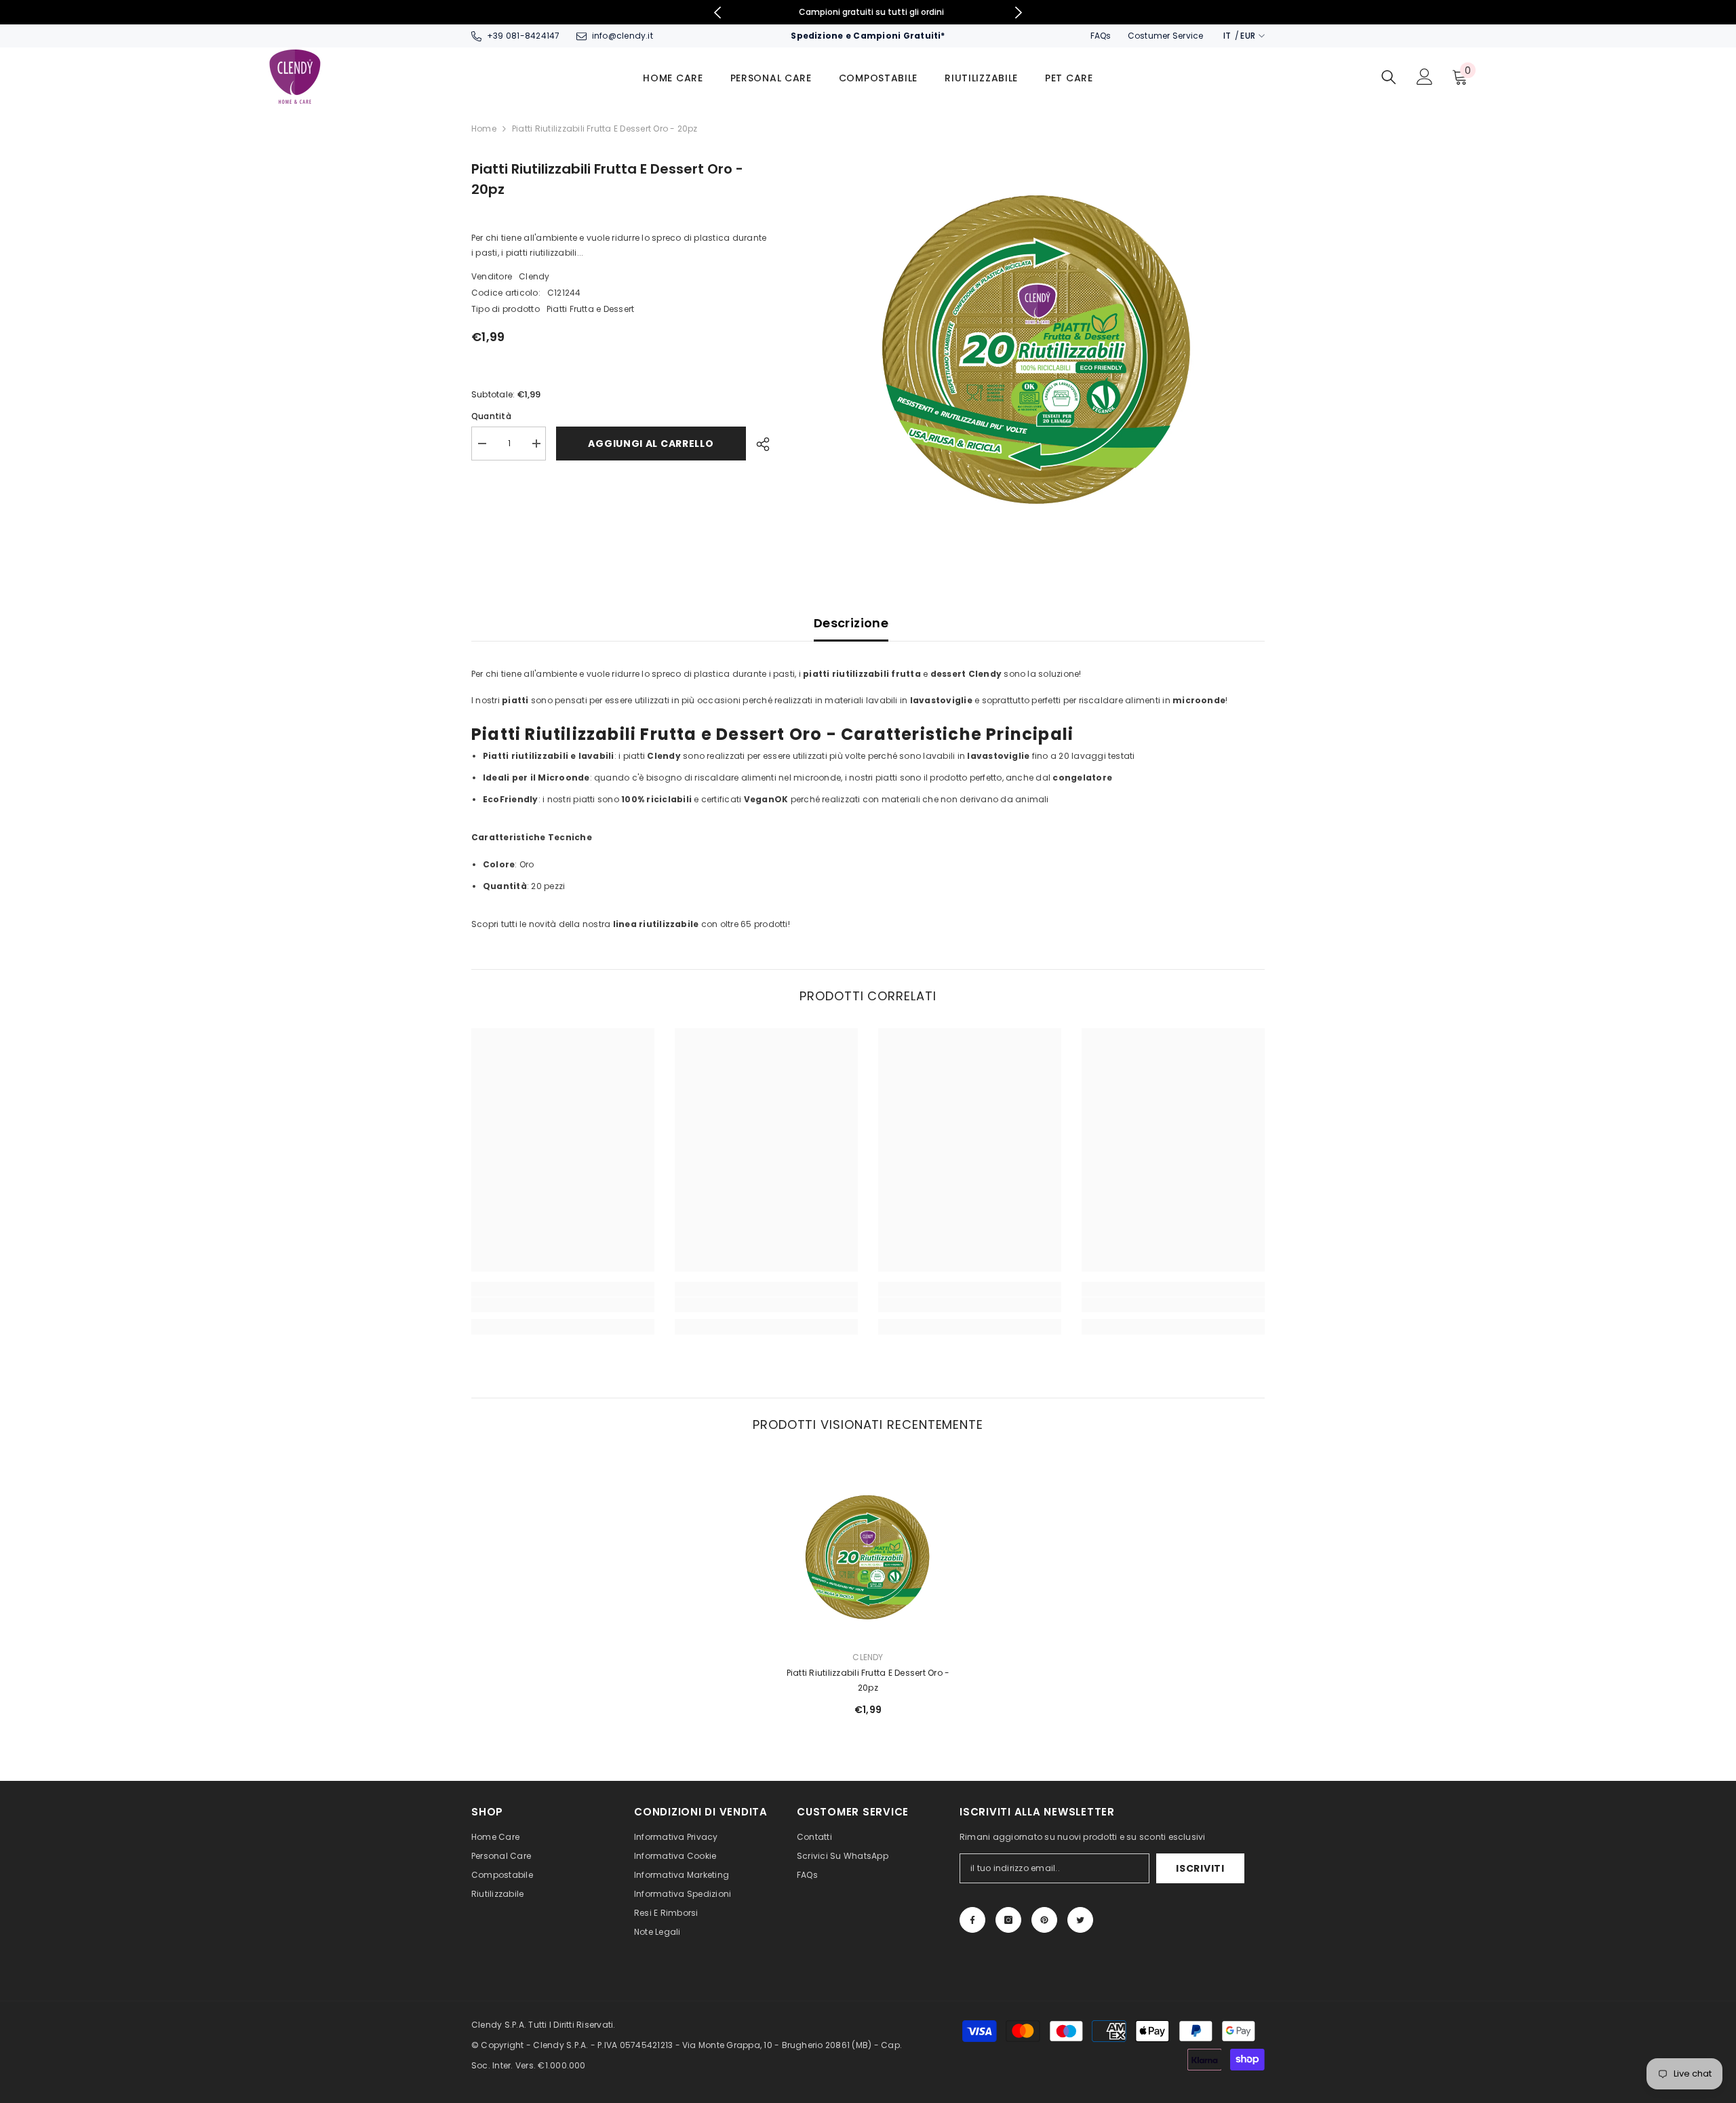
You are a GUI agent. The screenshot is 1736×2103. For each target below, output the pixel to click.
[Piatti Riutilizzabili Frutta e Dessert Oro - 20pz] (868, 1548)
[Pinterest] (1044, 1920)
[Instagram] (1008, 1920)
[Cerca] (1389, 77)
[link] (563, 1305)
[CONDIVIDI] (758, 444)
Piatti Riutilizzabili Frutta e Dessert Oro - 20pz (868, 1680)
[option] (868, 12)
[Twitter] (1080, 1920)
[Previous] (717, 13)
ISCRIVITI (1200, 1868)
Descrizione (851, 623)
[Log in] (1425, 77)
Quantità (491, 416)
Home (484, 129)
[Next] (1019, 13)
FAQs (1101, 36)
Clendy (534, 276)
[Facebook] (972, 1920)
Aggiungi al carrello (648, 444)
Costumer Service (1166, 36)
